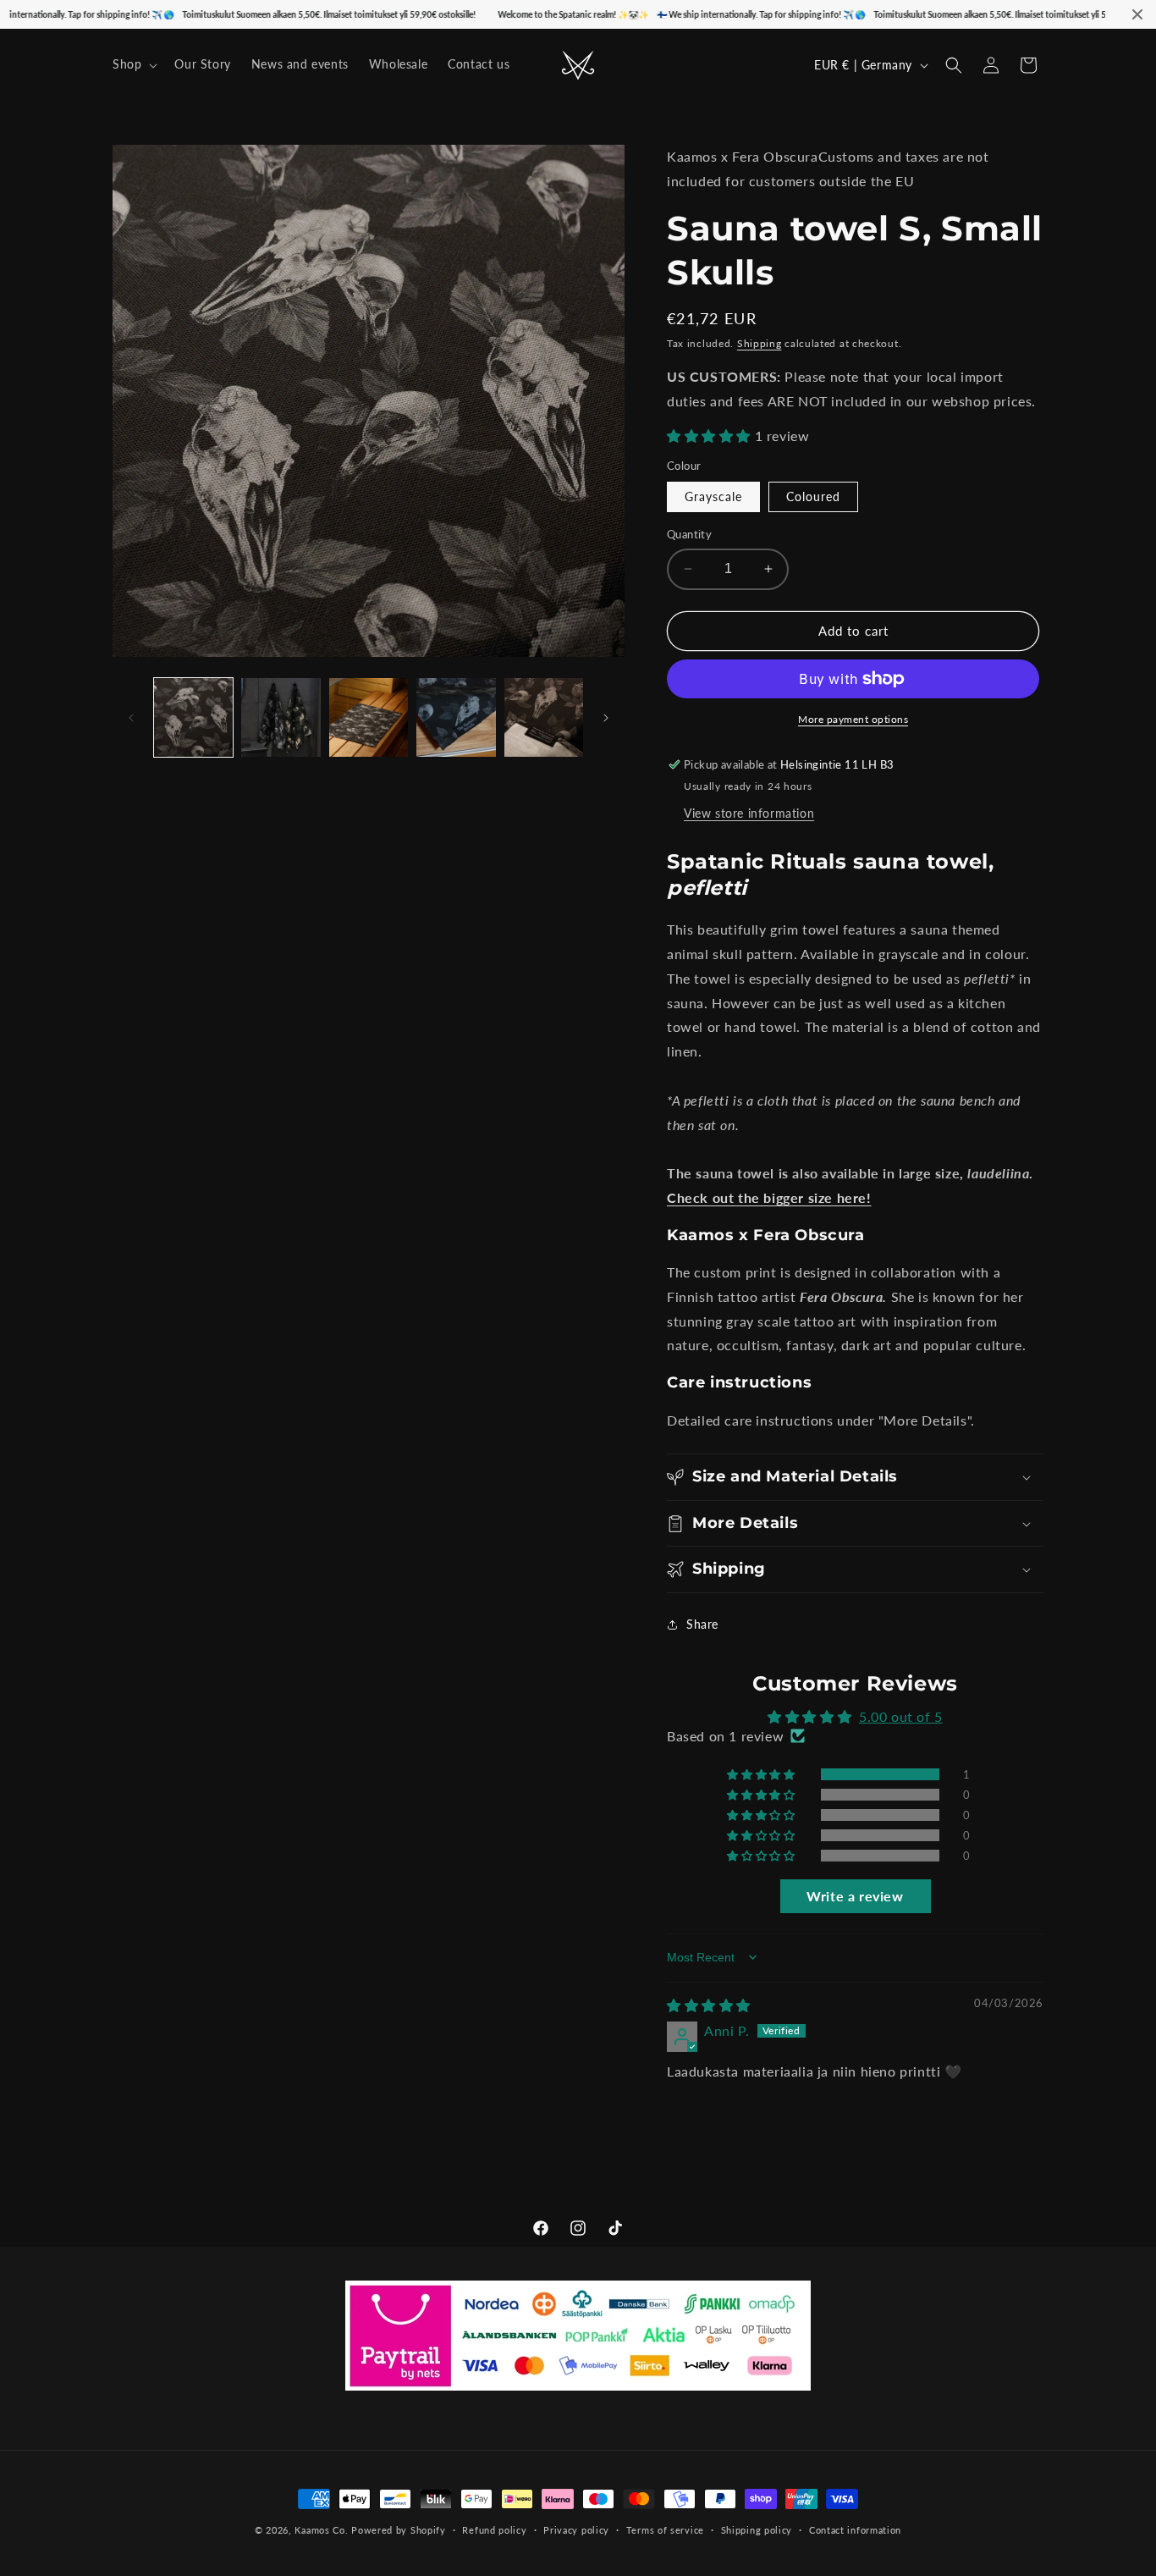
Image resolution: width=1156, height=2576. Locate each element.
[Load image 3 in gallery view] (369, 717)
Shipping (760, 343)
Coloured (813, 496)
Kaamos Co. (321, 2530)
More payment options (853, 719)
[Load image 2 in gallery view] (281, 717)
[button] (133, 64)
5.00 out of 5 (901, 1716)
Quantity (689, 534)
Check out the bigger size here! (769, 1197)
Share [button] (702, 1624)
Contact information (855, 2530)
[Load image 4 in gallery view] (456, 717)
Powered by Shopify (399, 2530)
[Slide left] (131, 718)
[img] (709, 2005)
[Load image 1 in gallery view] (193, 717)
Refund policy (494, 2530)
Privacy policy (576, 2530)
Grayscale (713, 496)
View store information (749, 813)
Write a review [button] (855, 1896)
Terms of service (665, 2530)
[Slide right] (606, 718)
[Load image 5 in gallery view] (544, 717)
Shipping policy (757, 2530)
